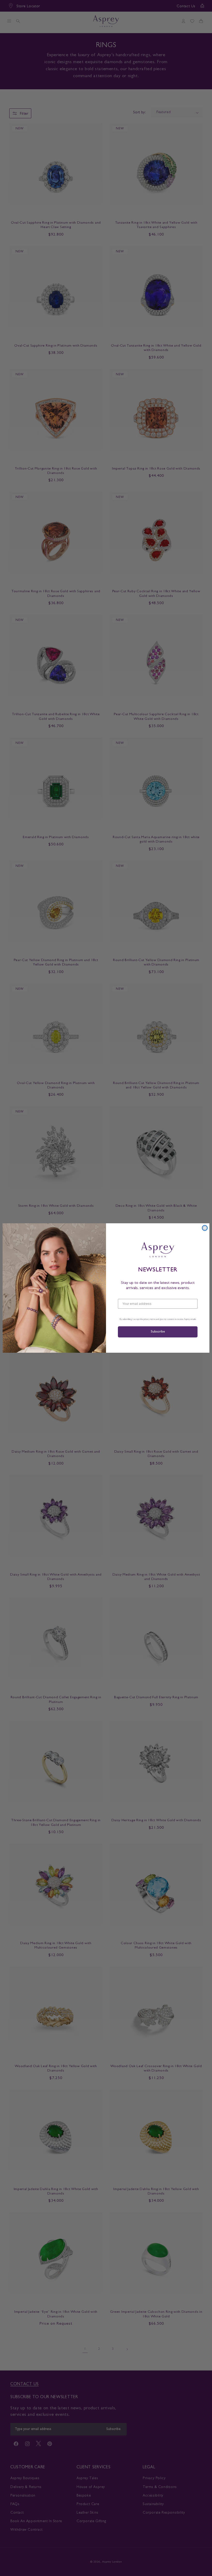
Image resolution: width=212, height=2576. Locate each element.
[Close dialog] (205, 1228)
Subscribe (158, 1332)
